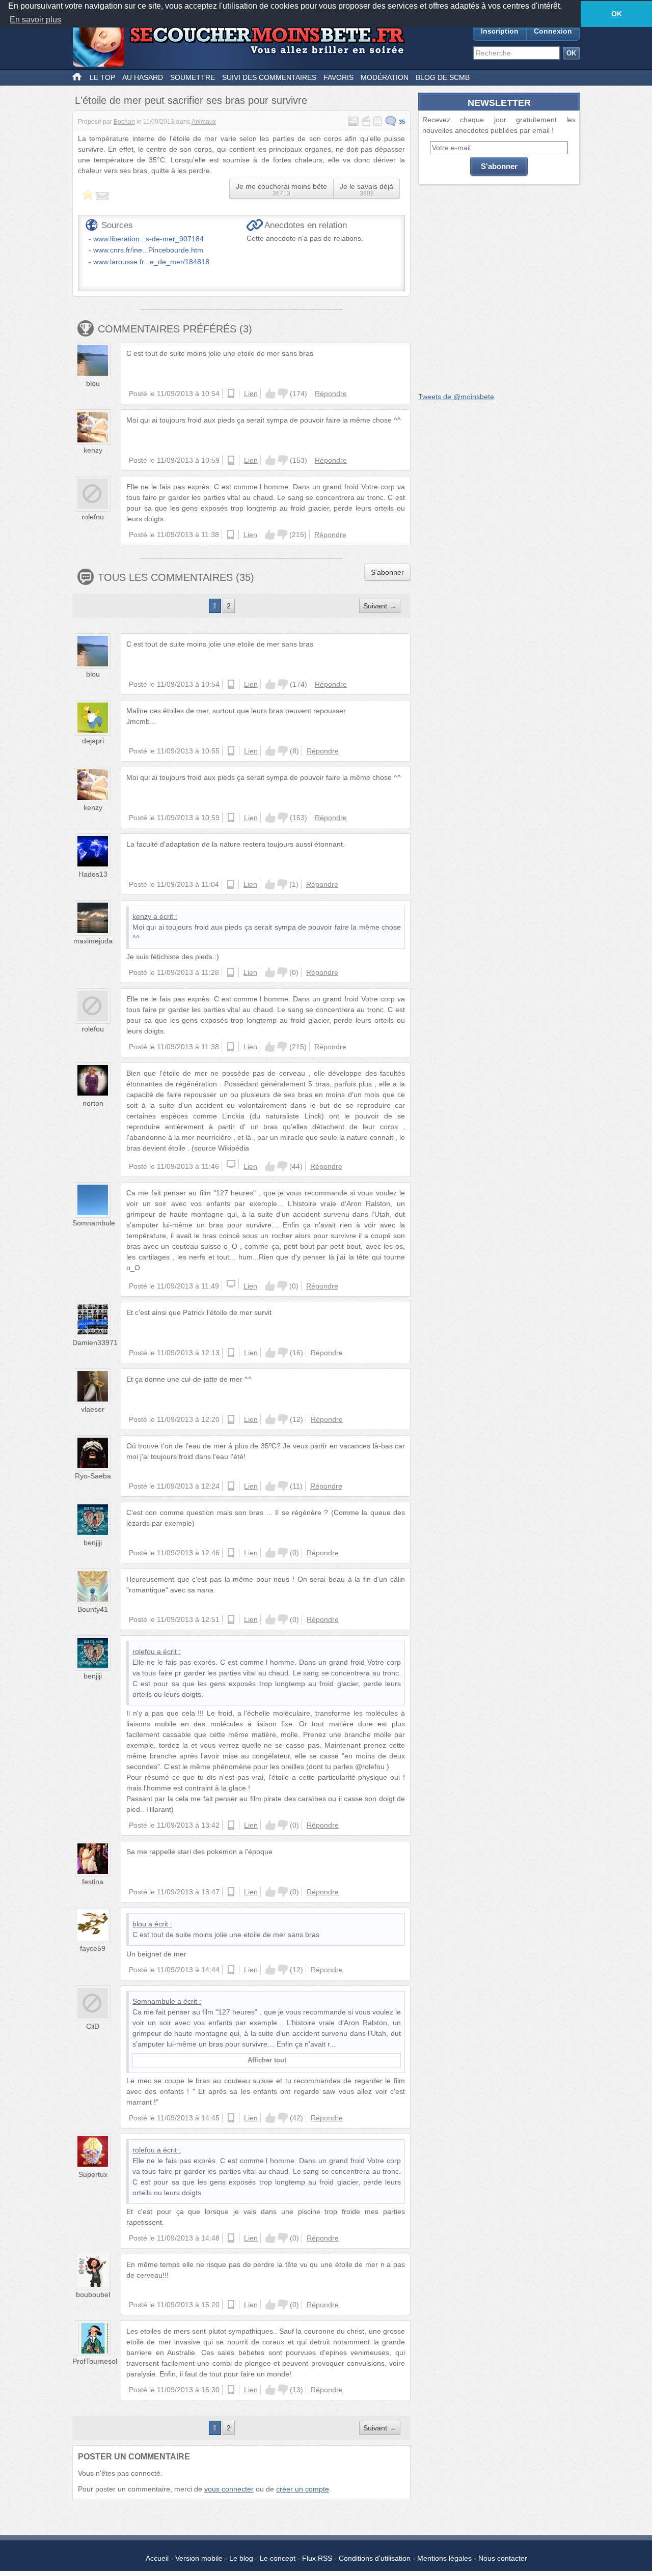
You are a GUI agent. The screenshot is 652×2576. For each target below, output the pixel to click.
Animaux (204, 122)
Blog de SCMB (443, 77)
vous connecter (229, 2489)
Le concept (278, 2558)
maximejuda (93, 941)
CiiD (93, 2026)
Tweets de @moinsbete (456, 397)
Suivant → (380, 606)
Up (270, 394)
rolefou (93, 517)
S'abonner (387, 572)
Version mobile (199, 2558)
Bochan (124, 122)
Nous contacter (503, 2558)
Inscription (500, 31)
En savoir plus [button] (35, 20)
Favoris (338, 77)
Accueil (157, 2558)
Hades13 (93, 874)
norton (93, 1103)
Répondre (331, 394)
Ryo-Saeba (93, 1476)
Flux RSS (317, 2558)
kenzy (93, 450)
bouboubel (93, 2294)
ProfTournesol (95, 2361)
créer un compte (303, 2489)
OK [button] (617, 14)
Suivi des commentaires (269, 77)
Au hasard (143, 77)
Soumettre (193, 77)
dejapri (93, 741)
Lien (251, 394)
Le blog (241, 2558)
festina (93, 1882)
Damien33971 (95, 1342)
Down (283, 394)
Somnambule (94, 1223)
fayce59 (93, 1948)
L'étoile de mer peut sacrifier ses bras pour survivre (191, 100)
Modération (385, 77)
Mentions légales (444, 2558)
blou (93, 383)
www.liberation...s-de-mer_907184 (148, 239)
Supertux (93, 2174)
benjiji (93, 1543)
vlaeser (93, 1409)
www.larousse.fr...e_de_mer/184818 (151, 262)
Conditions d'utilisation (375, 2558)
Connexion (553, 31)
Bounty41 (93, 1609)
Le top (102, 77)
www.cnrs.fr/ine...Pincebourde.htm (148, 250)
